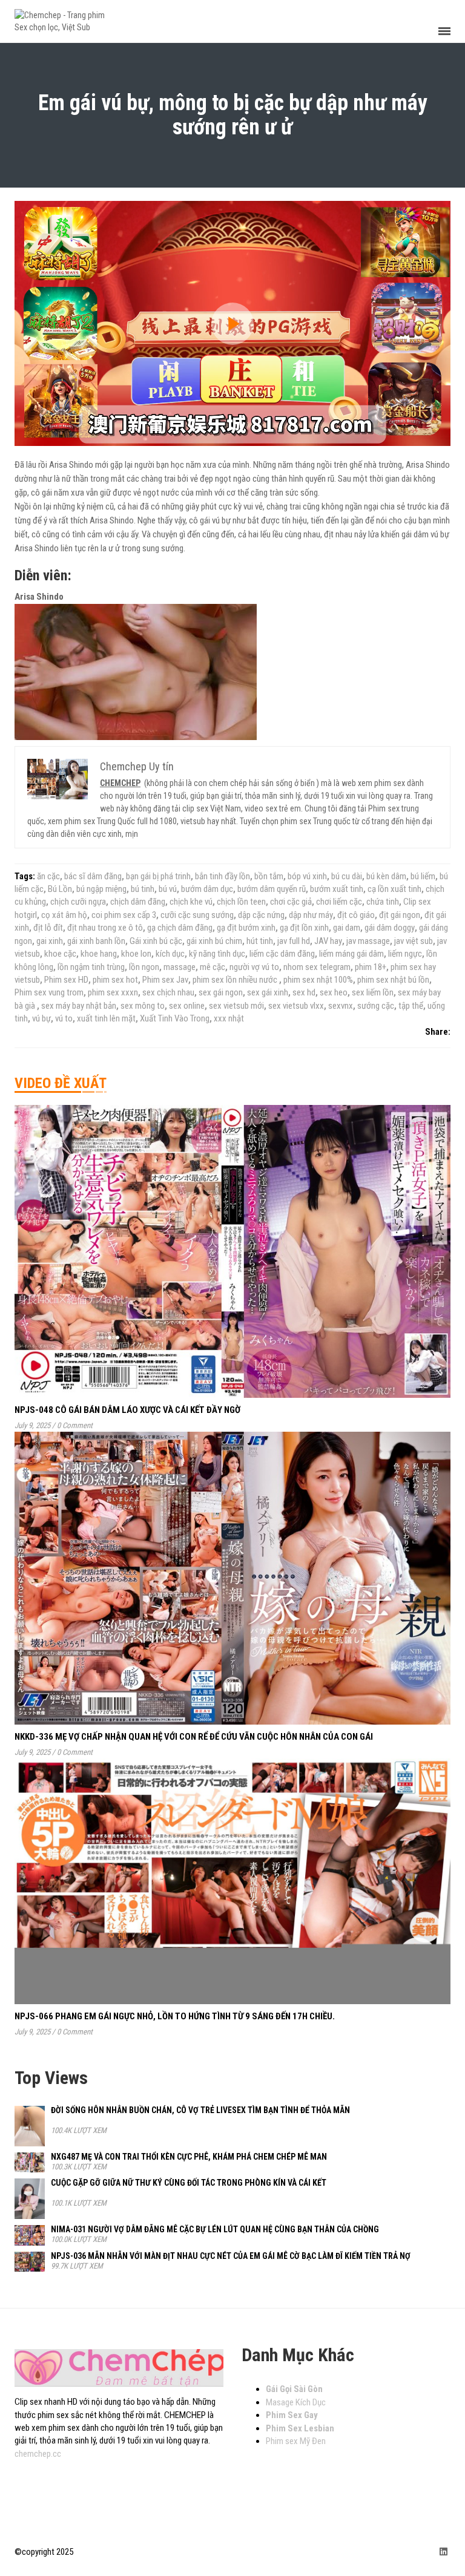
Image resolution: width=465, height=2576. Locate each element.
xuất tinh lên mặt (106, 1018)
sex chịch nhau (168, 992)
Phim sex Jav (165, 980)
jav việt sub (414, 941)
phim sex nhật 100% (318, 980)
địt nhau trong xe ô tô (105, 928)
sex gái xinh (268, 992)
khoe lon (136, 954)
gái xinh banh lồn (96, 941)
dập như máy (311, 915)
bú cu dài (347, 876)
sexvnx (341, 1006)
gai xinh (50, 941)
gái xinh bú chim (214, 941)
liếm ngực (405, 954)
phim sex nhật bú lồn (393, 980)
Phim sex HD (66, 980)
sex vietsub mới (236, 1006)
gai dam (347, 928)
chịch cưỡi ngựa (78, 902)
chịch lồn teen (241, 902)
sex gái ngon (221, 992)
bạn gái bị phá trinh (158, 876)
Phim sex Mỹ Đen (296, 2441)
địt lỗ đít (48, 928)
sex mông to (143, 1006)
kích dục (170, 954)
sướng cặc (376, 1006)
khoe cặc (60, 954)
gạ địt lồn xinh (304, 928)
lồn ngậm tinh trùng (91, 967)
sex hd (304, 992)
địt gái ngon (400, 915)
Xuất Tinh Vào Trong (175, 1018)
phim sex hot (115, 980)
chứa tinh (383, 902)
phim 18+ (371, 967)
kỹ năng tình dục (217, 954)
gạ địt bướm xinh (246, 928)
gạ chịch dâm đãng (180, 928)
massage (180, 967)
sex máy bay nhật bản (79, 1006)
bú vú (168, 889)
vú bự (41, 1018)
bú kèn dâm (386, 876)
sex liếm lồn (373, 992)
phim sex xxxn (113, 992)
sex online (187, 1006)
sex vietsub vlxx (296, 1006)
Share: (438, 1032)
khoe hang (99, 954)
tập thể (411, 1006)
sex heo (334, 992)
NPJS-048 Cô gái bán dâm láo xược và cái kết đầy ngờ (127, 1410)
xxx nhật (229, 1018)
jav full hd (294, 941)
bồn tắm (269, 876)
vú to (64, 1018)
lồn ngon (144, 967)
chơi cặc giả (291, 902)
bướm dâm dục (207, 889)
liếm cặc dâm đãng (282, 954)
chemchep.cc (38, 2454)
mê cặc (213, 967)
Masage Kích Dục (296, 2402)
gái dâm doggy (390, 928)
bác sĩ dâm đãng (93, 876)
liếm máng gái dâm (351, 954)
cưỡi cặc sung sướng (197, 915)
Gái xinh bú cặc (156, 941)
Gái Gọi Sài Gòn (294, 2389)
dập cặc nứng (261, 915)
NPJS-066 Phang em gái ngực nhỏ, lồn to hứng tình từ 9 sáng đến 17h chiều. (175, 2016)
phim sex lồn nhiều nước (236, 980)
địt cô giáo (356, 915)
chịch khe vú (191, 902)
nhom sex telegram (317, 967)
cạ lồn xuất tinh (394, 889)
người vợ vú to (254, 967)
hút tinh (260, 941)
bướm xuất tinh (337, 889)
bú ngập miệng (101, 889)
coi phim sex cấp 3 (124, 915)
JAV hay (328, 941)
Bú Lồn (60, 889)
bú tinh (143, 889)
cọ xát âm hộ (64, 915)
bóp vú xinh (307, 876)
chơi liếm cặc (339, 902)
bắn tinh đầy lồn (223, 876)
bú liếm (423, 876)
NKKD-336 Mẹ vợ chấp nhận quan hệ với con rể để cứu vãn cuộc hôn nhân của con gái (194, 1737)
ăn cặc (48, 876)
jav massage (368, 941)
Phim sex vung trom (49, 992)
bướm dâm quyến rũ (272, 889)
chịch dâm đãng (138, 902)
